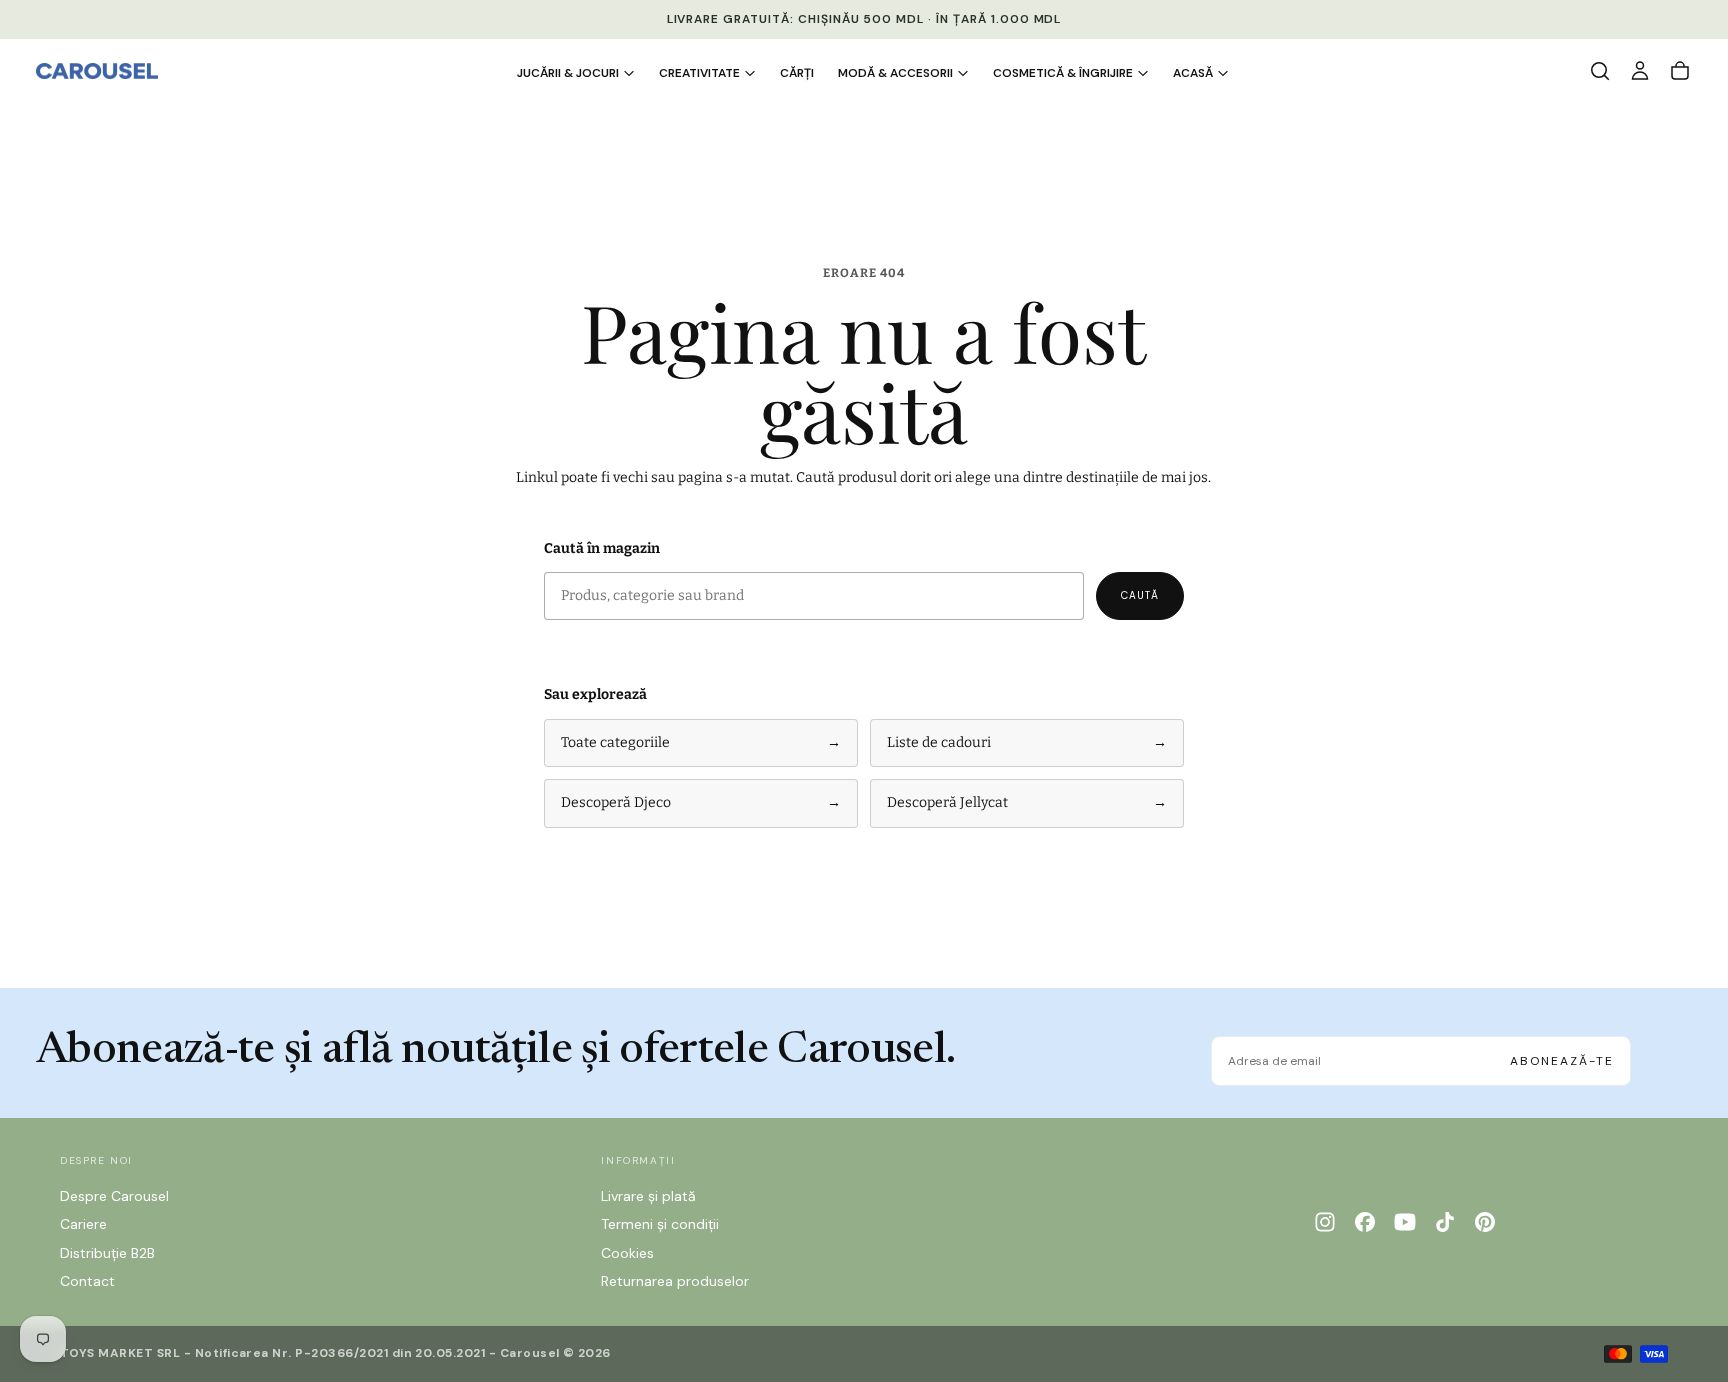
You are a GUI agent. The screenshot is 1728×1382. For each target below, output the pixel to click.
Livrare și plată (648, 1196)
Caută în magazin (602, 548)
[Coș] (1680, 71)
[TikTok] (1445, 1222)
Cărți (797, 73)
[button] (1600, 71)
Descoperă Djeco (701, 802)
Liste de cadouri (1027, 742)
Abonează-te (1562, 1061)
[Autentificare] (1640, 71)
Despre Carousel (114, 1196)
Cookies (627, 1253)
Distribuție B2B (107, 1253)
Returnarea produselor (675, 1281)
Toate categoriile (701, 742)
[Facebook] (1365, 1222)
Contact (87, 1281)
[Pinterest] (1485, 1222)
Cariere (83, 1224)
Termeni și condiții (660, 1224)
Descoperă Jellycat (1027, 802)
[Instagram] (1325, 1222)
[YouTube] (1405, 1222)
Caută (1140, 595)
